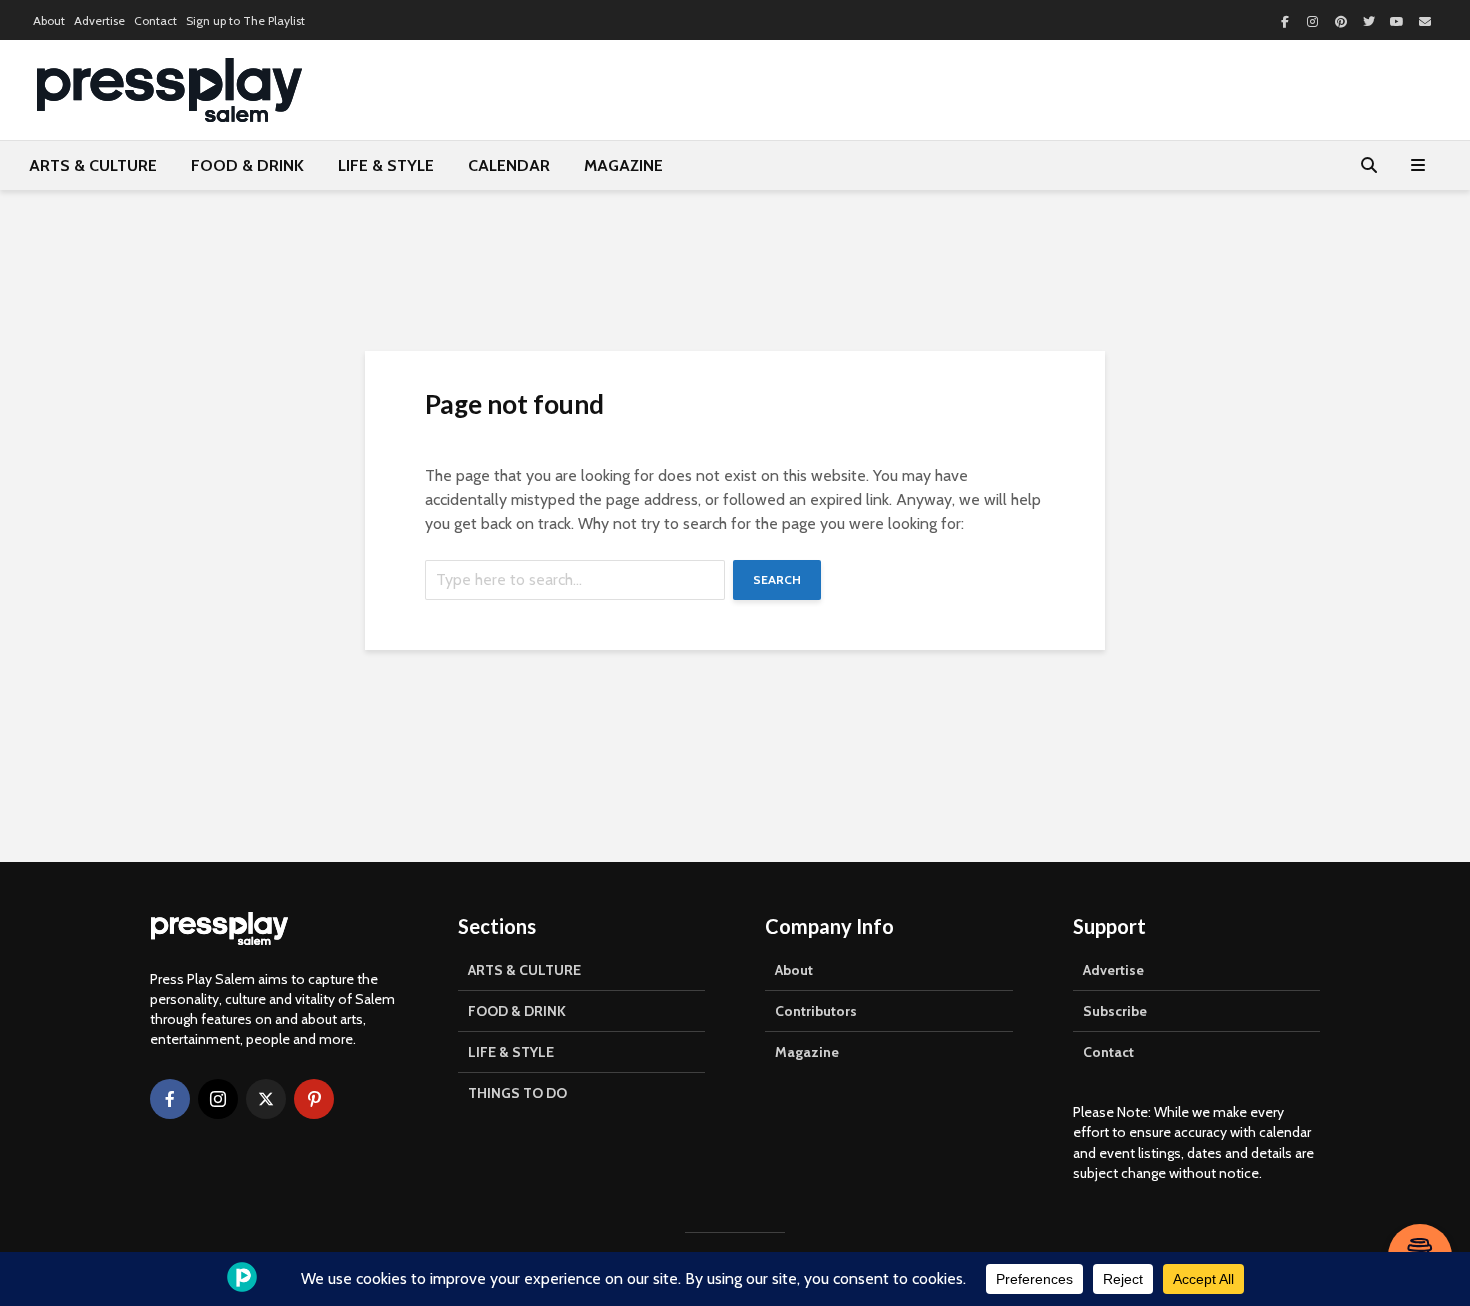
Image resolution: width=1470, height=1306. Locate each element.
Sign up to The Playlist (245, 20)
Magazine (807, 1052)
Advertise (99, 20)
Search (777, 579)
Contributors (816, 1011)
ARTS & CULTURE (93, 165)
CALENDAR (509, 165)
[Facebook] (170, 1099)
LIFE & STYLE (386, 165)
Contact (155, 20)
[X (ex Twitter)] (266, 1099)
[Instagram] (218, 1099)
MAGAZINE (623, 165)
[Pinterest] (314, 1099)
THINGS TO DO (517, 1093)
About (49, 20)
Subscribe (1115, 1011)
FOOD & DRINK (247, 165)
